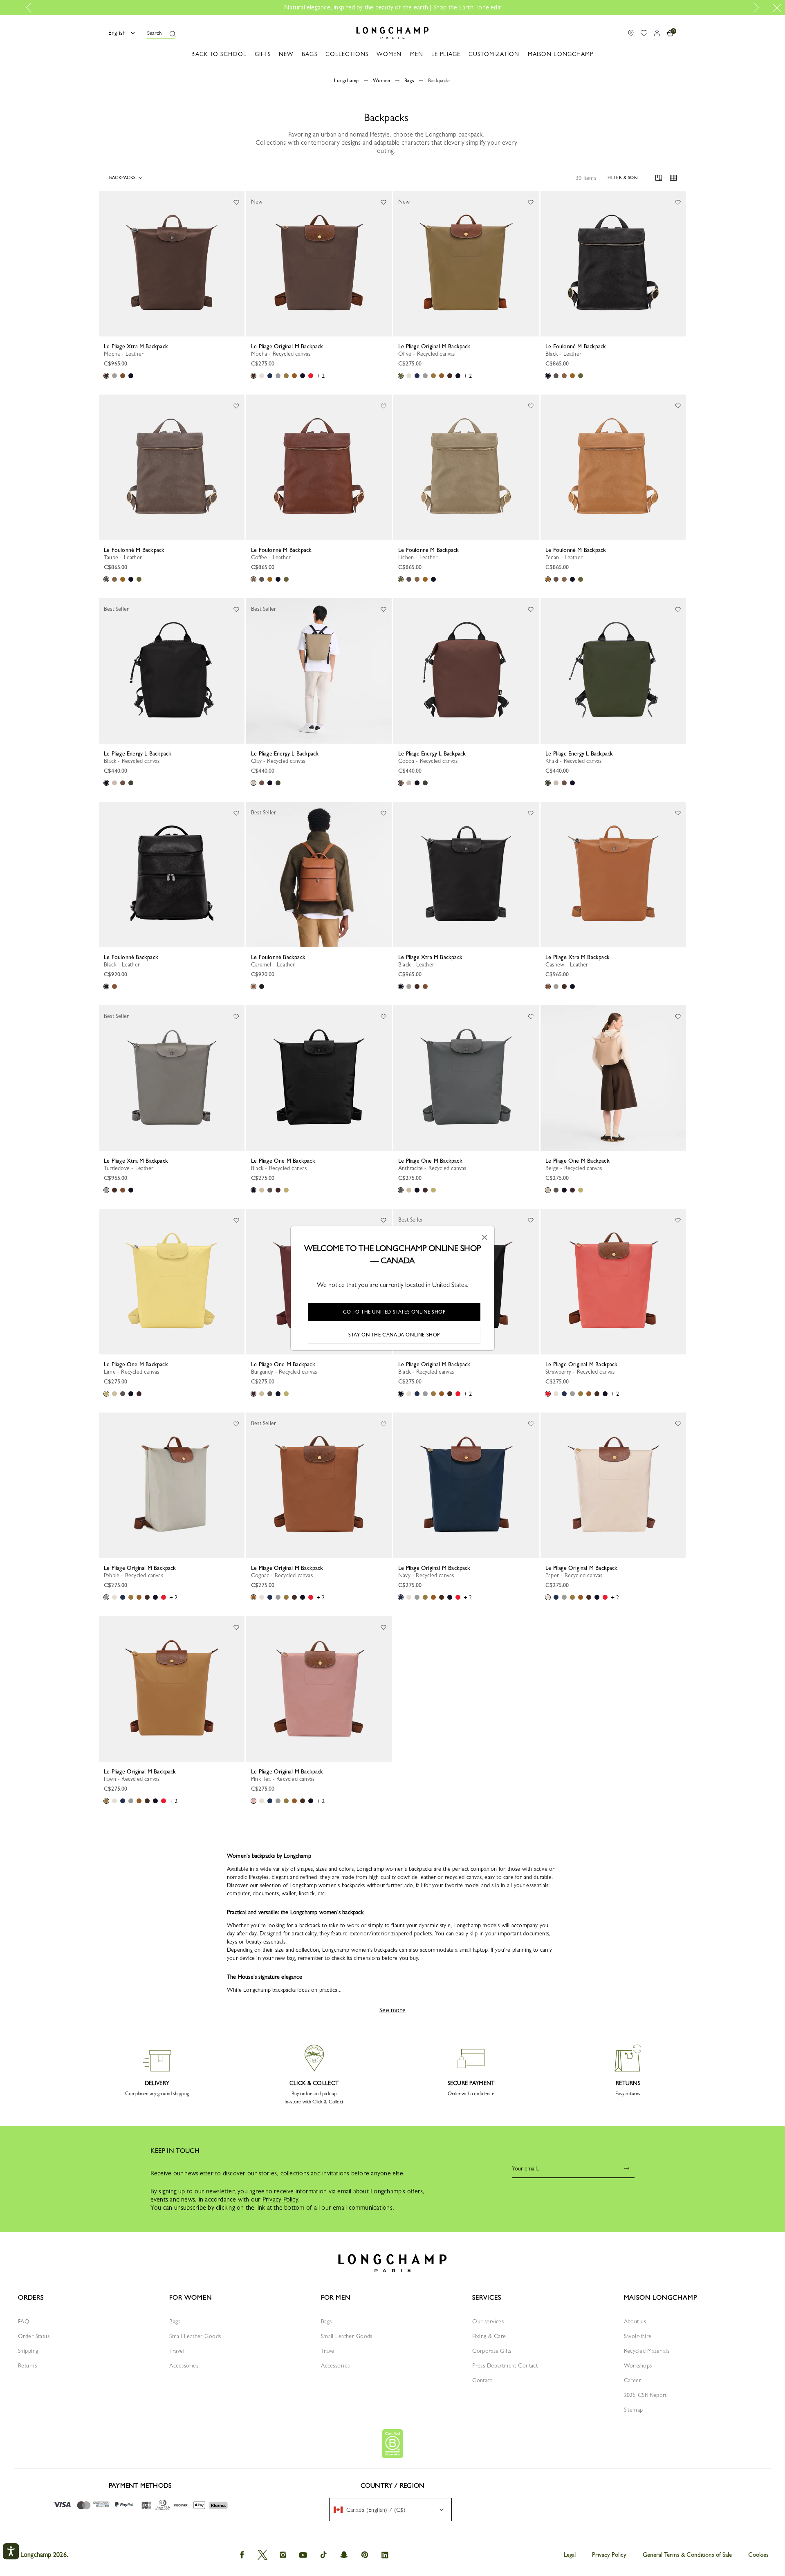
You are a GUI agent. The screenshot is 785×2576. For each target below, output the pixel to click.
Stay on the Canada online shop (394, 1335)
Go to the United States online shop (394, 1312)
